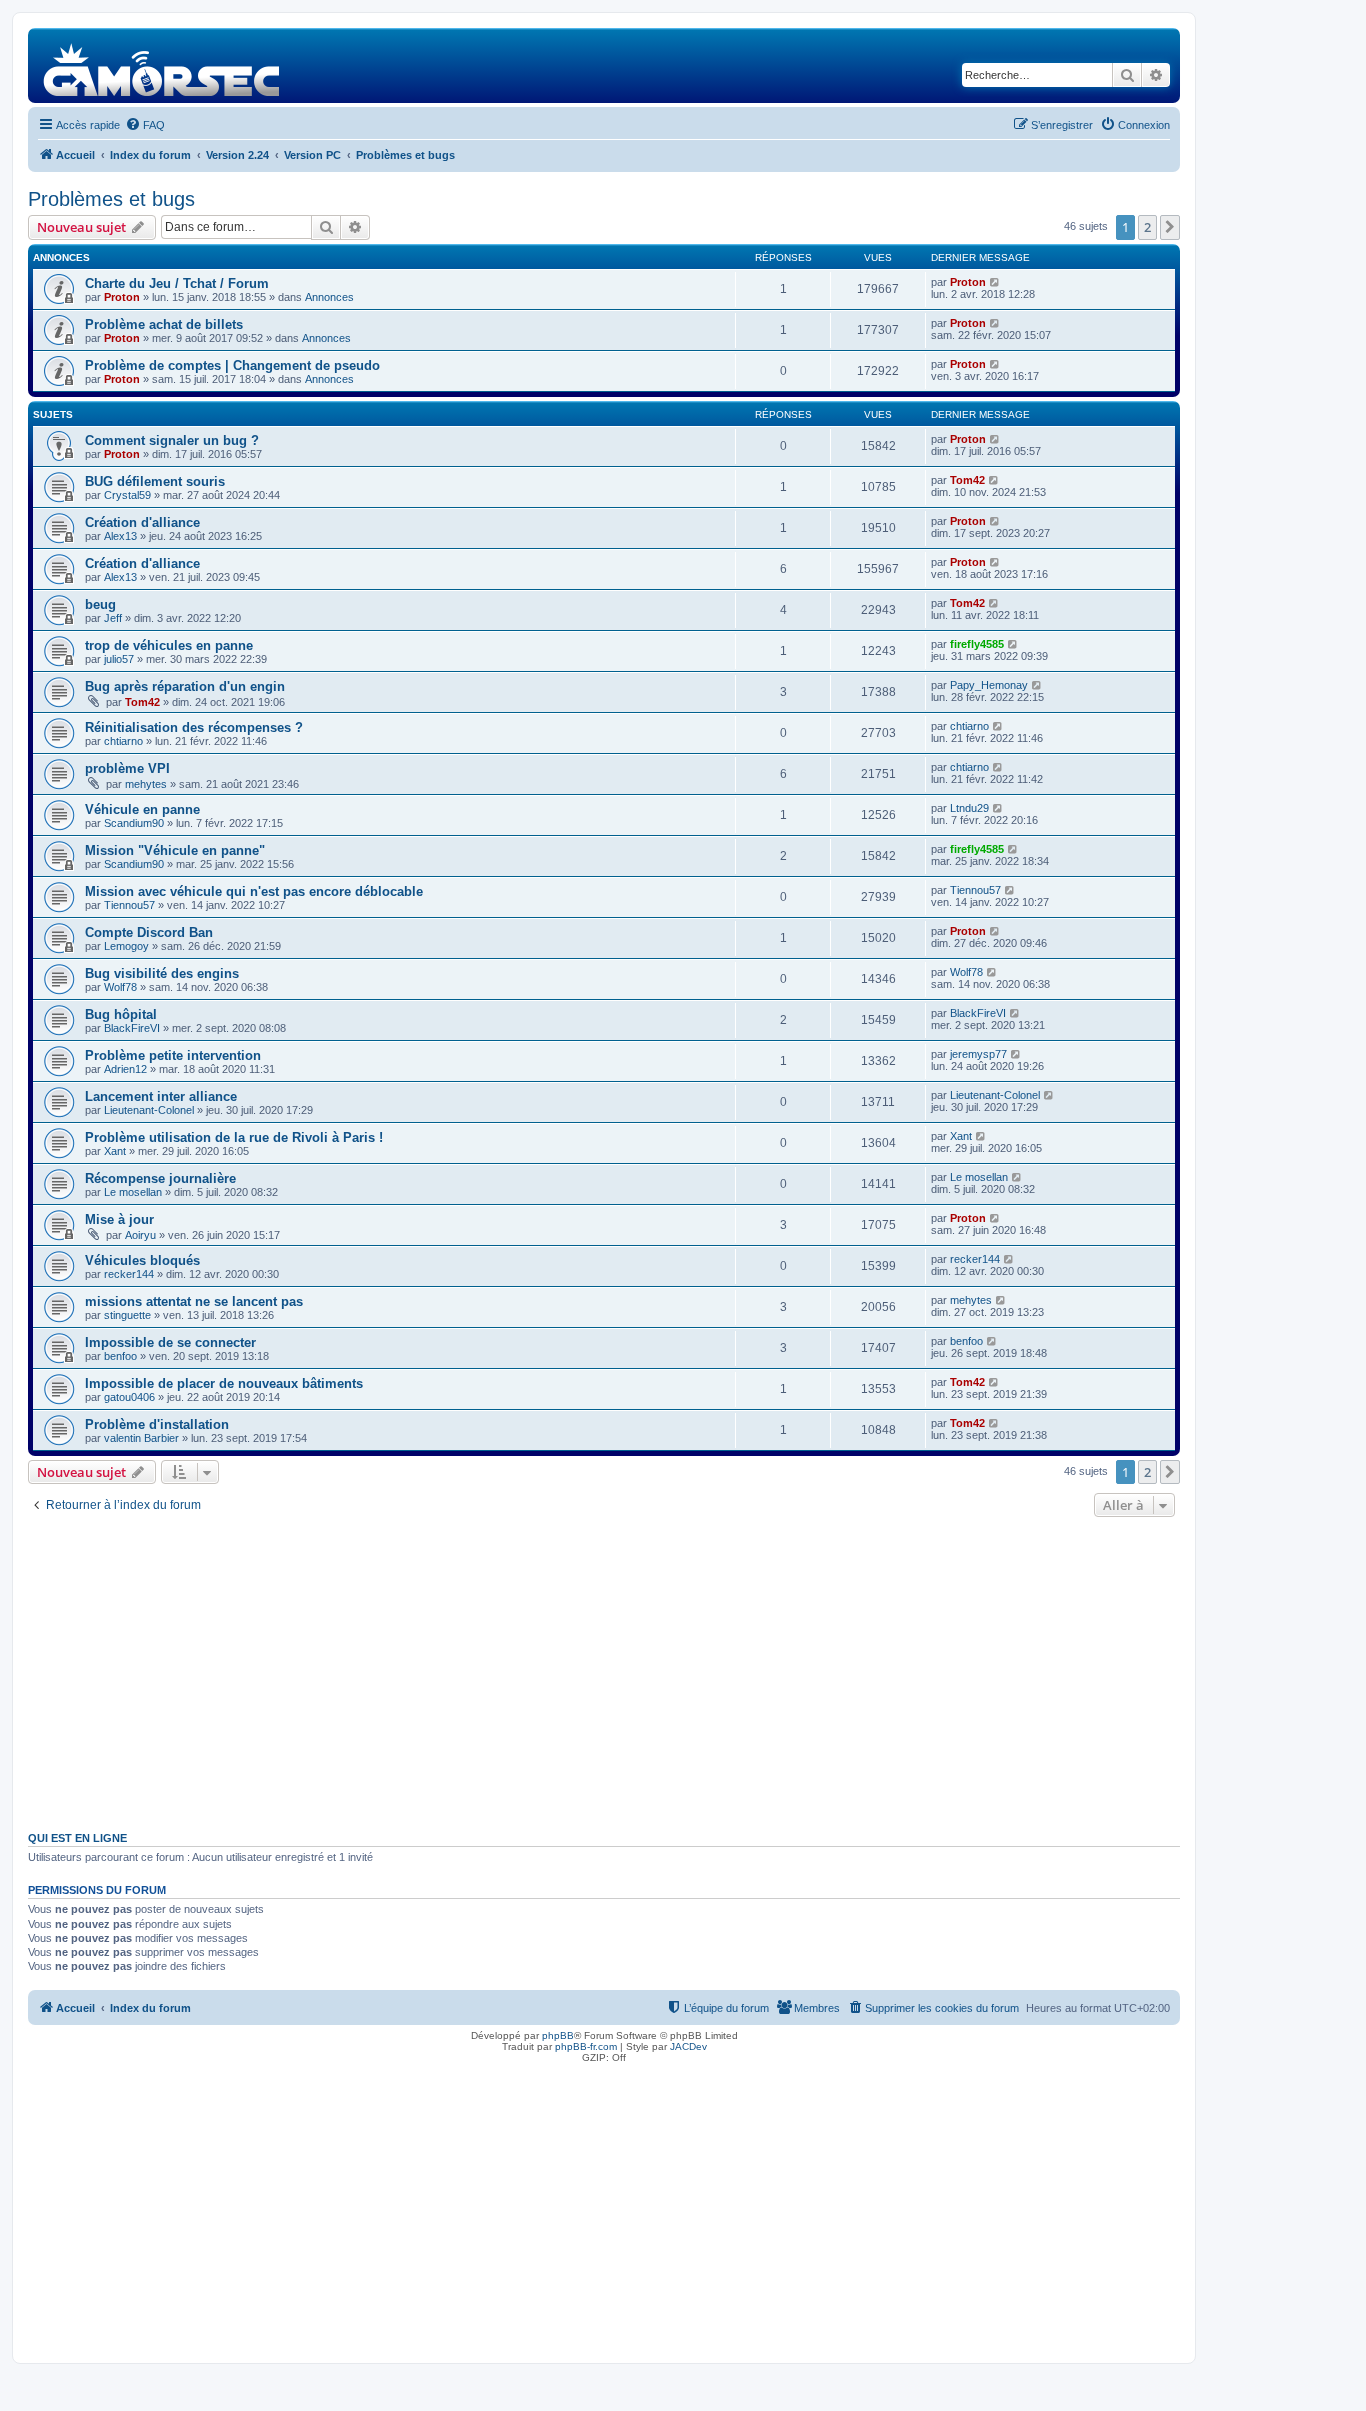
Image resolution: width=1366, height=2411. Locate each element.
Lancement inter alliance (161, 1096)
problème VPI (127, 768)
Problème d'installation (157, 1424)
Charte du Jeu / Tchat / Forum (177, 283)
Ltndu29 (969, 808)
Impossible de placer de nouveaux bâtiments (224, 1383)
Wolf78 (120, 987)
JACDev (688, 2046)
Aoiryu (140, 1235)
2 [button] (1147, 227)
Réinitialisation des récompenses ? (194, 727)
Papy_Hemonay (989, 685)
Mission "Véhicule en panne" (175, 850)
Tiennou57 (129, 905)
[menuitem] (145, 125)
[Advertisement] (604, 1672)
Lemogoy (126, 946)
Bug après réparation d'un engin (185, 686)
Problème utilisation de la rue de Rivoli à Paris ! (234, 1137)
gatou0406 (129, 1397)
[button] (1170, 227)
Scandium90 (134, 823)
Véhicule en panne (142, 809)
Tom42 (967, 480)
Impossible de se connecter (170, 1342)
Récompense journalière (160, 1178)
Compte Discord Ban (149, 932)
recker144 (129, 1274)
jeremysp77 (978, 1054)
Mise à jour (119, 1219)
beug (100, 604)
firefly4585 (977, 644)
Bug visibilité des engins (162, 973)
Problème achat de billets (164, 324)
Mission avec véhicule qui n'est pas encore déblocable (254, 891)
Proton (122, 297)
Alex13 (120, 536)
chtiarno (123, 741)
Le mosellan (133, 1192)
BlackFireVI (132, 1028)
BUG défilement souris (155, 481)
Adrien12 (125, 1069)
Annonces (329, 297)
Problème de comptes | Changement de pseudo (232, 365)
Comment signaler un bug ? (172, 440)
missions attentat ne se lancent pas (194, 1301)
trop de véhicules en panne (169, 645)
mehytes (146, 784)
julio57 (119, 659)
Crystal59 (127, 495)
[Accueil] (162, 65)
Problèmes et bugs (111, 199)
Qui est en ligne (77, 1838)
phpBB (558, 2035)
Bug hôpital (121, 1014)
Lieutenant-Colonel (149, 1110)
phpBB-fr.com (586, 2046)
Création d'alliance (142, 522)
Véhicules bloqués (142, 1260)
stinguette (127, 1315)
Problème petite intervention (173, 1055)
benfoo (120, 1356)
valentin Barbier (141, 1438)
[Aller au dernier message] (995, 282)
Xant (115, 1151)
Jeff (113, 618)
